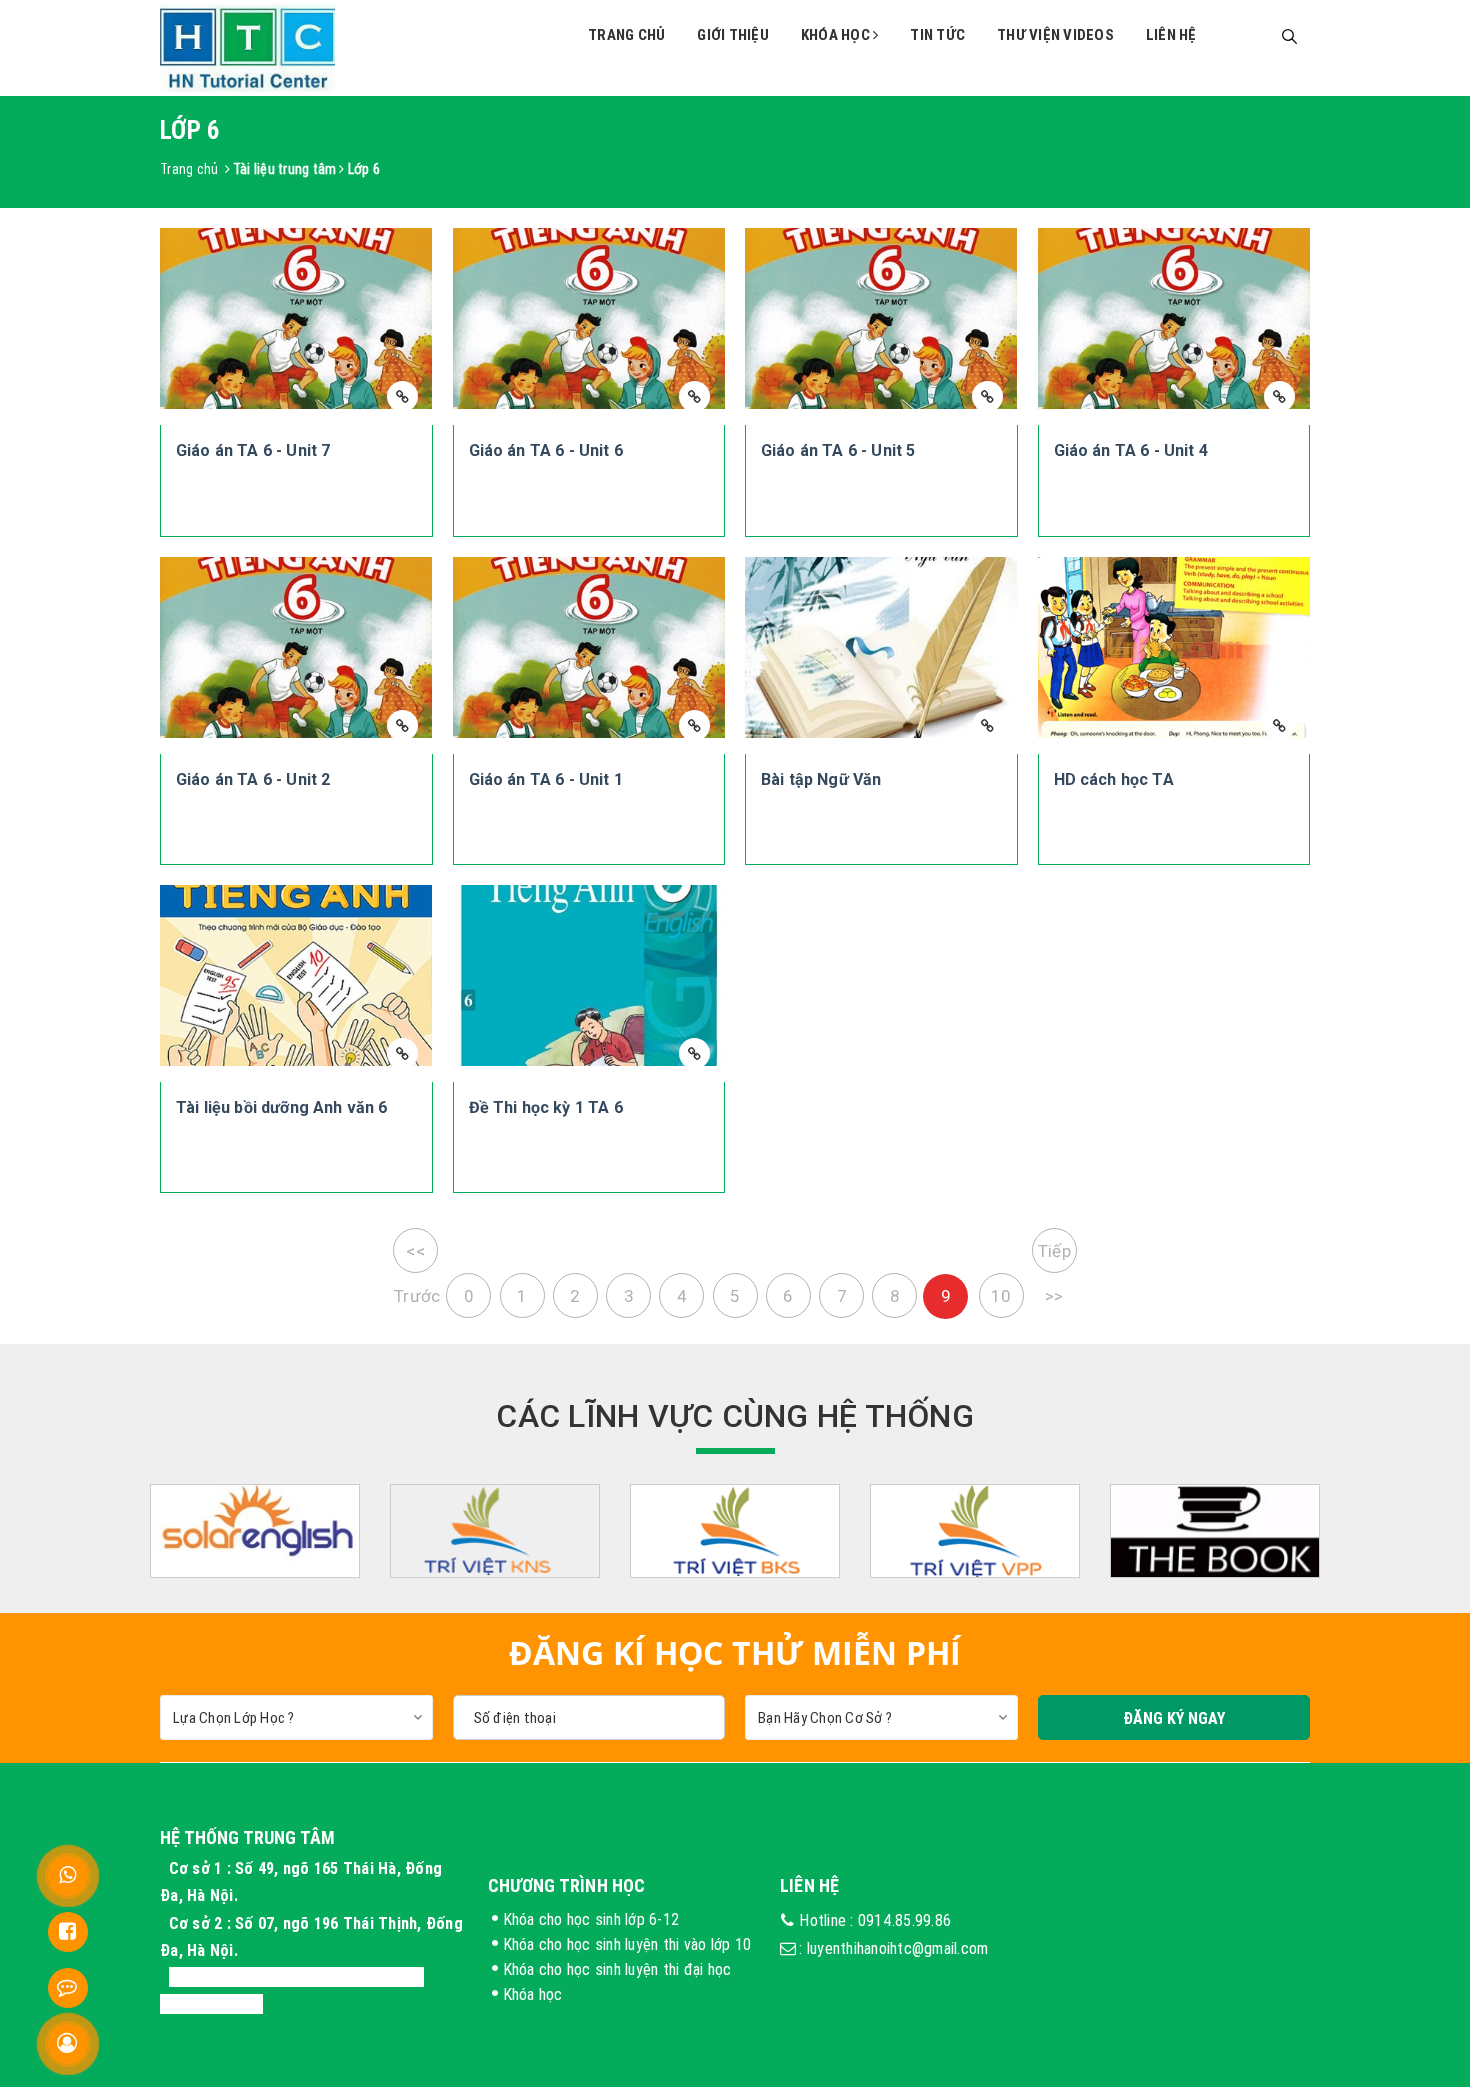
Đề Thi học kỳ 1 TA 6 (546, 1107)
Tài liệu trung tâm (285, 169)
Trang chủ (626, 34)
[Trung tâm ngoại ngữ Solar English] (255, 1531)
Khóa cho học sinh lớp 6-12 (591, 1919)
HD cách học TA (1114, 779)
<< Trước (416, 1257)
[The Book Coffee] (1215, 1531)
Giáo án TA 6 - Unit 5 (838, 450)
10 (1001, 1296)
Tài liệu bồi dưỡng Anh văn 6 (281, 1107)
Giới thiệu (733, 34)
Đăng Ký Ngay (1174, 1718)
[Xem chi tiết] (402, 396)
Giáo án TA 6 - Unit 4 (1131, 450)
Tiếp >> (1054, 1257)
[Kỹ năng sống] (495, 1531)
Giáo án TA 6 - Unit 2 (253, 779)
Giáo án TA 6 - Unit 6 (546, 450)
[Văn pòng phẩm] (975, 1531)
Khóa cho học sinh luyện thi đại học (617, 1969)
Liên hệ (1171, 34)
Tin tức (937, 34)
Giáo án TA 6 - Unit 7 (253, 450)
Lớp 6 (364, 169)
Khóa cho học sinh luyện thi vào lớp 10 (627, 1944)
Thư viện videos (1055, 34)
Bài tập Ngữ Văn (821, 779)
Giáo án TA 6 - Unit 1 (546, 779)
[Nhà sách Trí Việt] (735, 1531)
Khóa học (837, 34)
